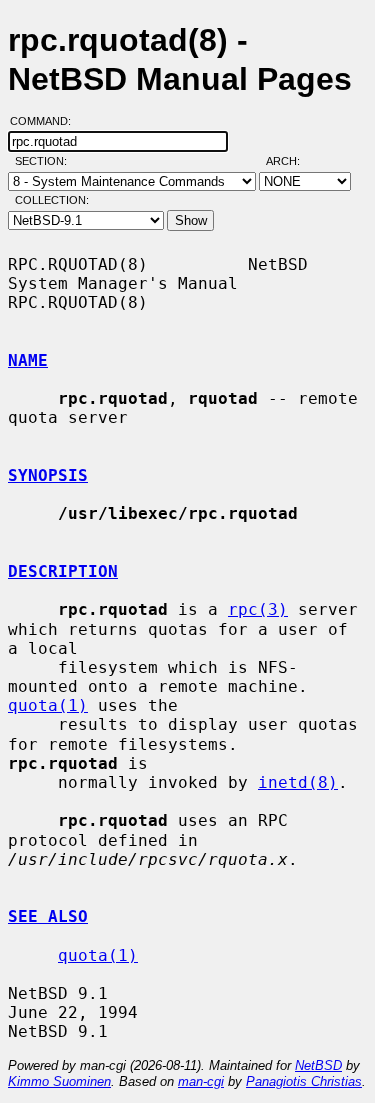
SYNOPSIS (48, 475)
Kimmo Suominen (59, 1081)
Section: (45, 161)
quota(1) (48, 705)
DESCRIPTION (63, 571)
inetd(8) (298, 782)
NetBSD (318, 1065)
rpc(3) (258, 609)
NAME (28, 360)
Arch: (292, 161)
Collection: (52, 200)
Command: (46, 121)
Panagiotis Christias (304, 1081)
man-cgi (201, 1081)
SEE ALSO (48, 916)
